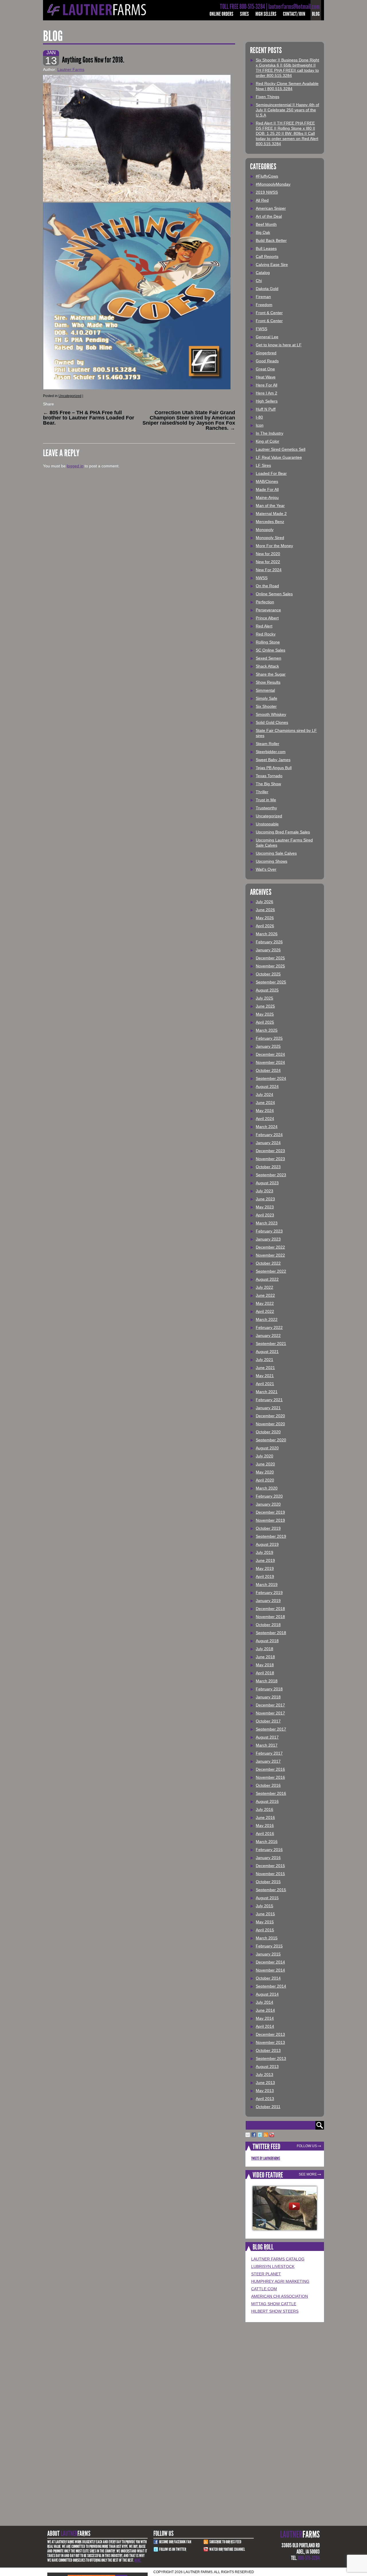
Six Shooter (266, 706)
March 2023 (267, 1223)
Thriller (262, 792)
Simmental (265, 690)
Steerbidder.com (271, 752)
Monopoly (265, 530)
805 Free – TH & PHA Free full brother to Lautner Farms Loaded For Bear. (89, 418)
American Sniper (271, 208)
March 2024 (267, 1127)
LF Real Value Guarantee (279, 457)
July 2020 (264, 1456)
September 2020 (271, 1440)
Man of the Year (270, 506)
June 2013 (265, 2083)
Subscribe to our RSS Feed (225, 2542)
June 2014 (265, 2010)
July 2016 (264, 1809)
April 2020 (265, 1480)
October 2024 (268, 1070)
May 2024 (265, 1111)
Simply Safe (267, 698)
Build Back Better (271, 240)
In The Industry (270, 433)
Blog (316, 14)
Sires (244, 14)
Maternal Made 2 (271, 514)
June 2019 (265, 1560)
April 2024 (265, 1119)
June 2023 (265, 1199)
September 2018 (271, 1633)
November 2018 (270, 1617)
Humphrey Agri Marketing (280, 2281)
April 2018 (265, 1673)
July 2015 (264, 1906)
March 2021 (267, 1392)
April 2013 (265, 2099)
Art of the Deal (269, 216)
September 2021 (271, 1344)
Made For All (267, 489)
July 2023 (264, 1191)
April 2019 (265, 1576)
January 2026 (268, 950)
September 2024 (271, 1078)
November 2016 (270, 1777)
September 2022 (271, 1271)
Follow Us (307, 2146)
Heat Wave (266, 377)
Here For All (267, 385)
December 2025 (270, 958)
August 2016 (267, 1801)
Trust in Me (266, 800)
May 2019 (265, 1568)
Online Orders (221, 14)
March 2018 (267, 1681)
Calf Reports (267, 256)
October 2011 (268, 2107)
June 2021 (265, 1368)
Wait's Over (266, 869)
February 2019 (269, 1593)
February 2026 (269, 942)
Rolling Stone (268, 642)
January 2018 (268, 1697)
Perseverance (268, 610)
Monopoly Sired (270, 538)
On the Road (267, 586)
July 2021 (264, 1360)
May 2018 (265, 1665)
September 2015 (271, 1890)
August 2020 (267, 1448)
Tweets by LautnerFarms (266, 2158)
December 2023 (270, 1151)
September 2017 (271, 1729)
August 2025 (267, 990)
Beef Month (266, 224)
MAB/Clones (267, 481)
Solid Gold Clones (272, 722)
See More (308, 2174)
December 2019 (270, 1512)
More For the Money (274, 546)
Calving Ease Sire (272, 265)
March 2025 (267, 1030)
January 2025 (268, 1046)
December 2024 (270, 1054)
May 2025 (265, 1014)
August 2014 (267, 1994)
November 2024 (270, 1062)
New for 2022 (268, 562)
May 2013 (265, 2091)
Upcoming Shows (272, 861)
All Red (262, 200)
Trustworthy (266, 808)
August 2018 (267, 1641)
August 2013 (267, 2066)
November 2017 (270, 1713)
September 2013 (271, 2058)
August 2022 (267, 1279)
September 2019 (271, 1536)
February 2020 (269, 1496)
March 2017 (267, 1745)
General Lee (267, 337)
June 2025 (265, 1006)
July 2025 (264, 998)
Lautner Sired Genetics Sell (281, 449)
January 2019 (268, 1601)
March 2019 (267, 1585)
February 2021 (269, 1400)
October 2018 (268, 1625)
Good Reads (267, 361)
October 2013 (268, 2050)
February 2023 (269, 1231)
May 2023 (265, 1207)
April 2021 (265, 1384)
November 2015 (270, 1874)
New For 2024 (269, 570)
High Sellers (266, 14)
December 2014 (270, 1962)
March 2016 (267, 1842)
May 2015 (265, 1922)
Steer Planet (266, 2274)
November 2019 (270, 1520)
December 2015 (270, 1866)
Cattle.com (264, 2289)
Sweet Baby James (273, 760)
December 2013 (270, 2034)
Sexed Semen (269, 658)
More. (138, 2560)
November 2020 (270, 1424)
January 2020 (268, 1504)
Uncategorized (70, 396)
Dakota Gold (267, 289)
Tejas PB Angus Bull (274, 768)
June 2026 (265, 910)
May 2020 (265, 1472)
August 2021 (267, 1352)
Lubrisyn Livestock (273, 2266)
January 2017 (268, 1761)
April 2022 (265, 1311)
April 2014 (265, 2026)
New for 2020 (268, 554)
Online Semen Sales (274, 594)
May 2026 (265, 918)
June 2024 (265, 1103)
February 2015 (269, 1946)
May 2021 (265, 1376)
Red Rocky (266, 634)
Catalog (263, 273)
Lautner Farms (71, 69)
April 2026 (265, 926)
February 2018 (269, 1689)
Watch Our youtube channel (227, 2549)
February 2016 (269, 1850)
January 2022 (268, 1335)
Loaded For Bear (271, 473)
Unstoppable (267, 824)
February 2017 (269, 1753)
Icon (260, 425)
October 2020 (268, 1432)
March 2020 (267, 1488)
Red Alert (264, 626)
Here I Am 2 (267, 393)
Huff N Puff (266, 409)
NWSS (262, 578)
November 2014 (270, 1970)
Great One (265, 369)
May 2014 (265, 2018)
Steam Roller (268, 744)
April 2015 (265, 1930)
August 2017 (267, 1737)
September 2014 (271, 1986)
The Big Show (268, 784)
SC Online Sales (271, 650)
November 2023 (270, 1159)
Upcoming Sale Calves (276, 853)
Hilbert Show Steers (275, 2311)
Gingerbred (266, 353)
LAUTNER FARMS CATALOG (278, 2259)
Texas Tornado (269, 776)
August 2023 (267, 1183)
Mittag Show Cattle (274, 2304)
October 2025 (268, 974)
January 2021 (268, 1408)
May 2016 (265, 1825)
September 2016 (271, 1793)
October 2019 (268, 1528)
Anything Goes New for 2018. (93, 60)
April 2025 (265, 1022)
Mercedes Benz (270, 522)
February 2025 (269, 1038)
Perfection (265, 602)
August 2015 (267, 1898)
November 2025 (270, 966)
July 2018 (264, 1649)
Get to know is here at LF (279, 345)
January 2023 (268, 1239)
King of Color (268, 441)
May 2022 (265, 1303)
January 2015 (268, 1954)
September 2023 (271, 1175)
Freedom (264, 305)
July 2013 (264, 2075)
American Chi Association (280, 2296)
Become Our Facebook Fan (175, 2542)
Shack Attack (267, 666)
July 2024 (264, 1094)
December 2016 (270, 1769)
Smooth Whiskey (271, 714)
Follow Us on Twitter (173, 2549)
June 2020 (265, 1464)
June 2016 (265, 1817)
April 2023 (265, 1215)
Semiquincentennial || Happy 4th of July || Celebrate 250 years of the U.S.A (287, 110)
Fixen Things (268, 97)
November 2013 (270, 2042)
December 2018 (270, 1609)
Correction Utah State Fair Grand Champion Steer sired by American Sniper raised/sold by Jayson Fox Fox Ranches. (189, 420)
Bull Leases (266, 248)
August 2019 (267, 1544)
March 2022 (267, 1319)
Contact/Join (294, 14)
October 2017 (268, 1721)
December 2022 (270, 1247)
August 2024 (267, 1086)
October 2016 (268, 1785)
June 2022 (265, 1295)
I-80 (259, 417)
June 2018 (265, 1657)
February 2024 (269, 1135)
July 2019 (264, 1552)
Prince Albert (267, 618)
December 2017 (270, 1705)
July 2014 (264, 2002)
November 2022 (270, 1255)
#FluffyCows (267, 176)
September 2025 (271, 982)
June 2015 (265, 1914)
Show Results (268, 682)
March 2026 (267, 934)
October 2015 (268, 1882)
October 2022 (268, 1263)
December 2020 (270, 1416)
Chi (259, 281)
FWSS (261, 329)
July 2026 (264, 902)
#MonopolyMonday (273, 184)
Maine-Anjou (267, 497)
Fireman (263, 297)
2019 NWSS (267, 192)
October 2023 (268, 1167)
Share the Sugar (271, 674)
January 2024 (268, 1143)
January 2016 (268, 1858)
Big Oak (263, 232)
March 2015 (267, 1938)
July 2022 (264, 1287)
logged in (75, 466)
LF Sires (263, 465)
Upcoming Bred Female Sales (283, 832)
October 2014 (268, 1978)
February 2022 (269, 1327)
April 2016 (265, 1834)
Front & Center (269, 313)
